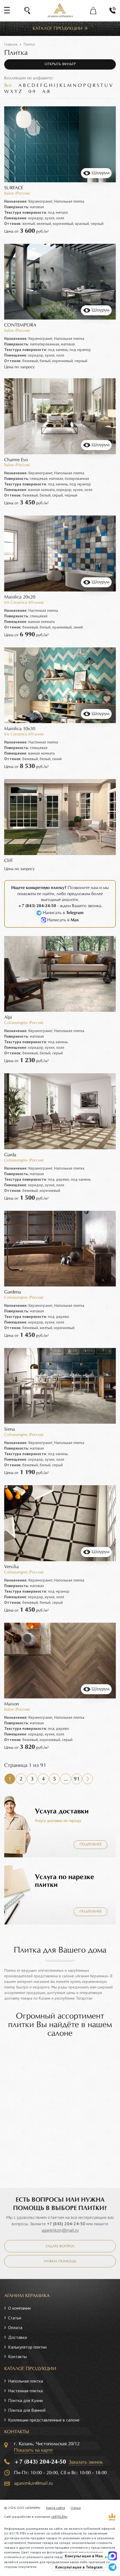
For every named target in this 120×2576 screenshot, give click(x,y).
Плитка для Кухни (25, 2400)
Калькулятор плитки (27, 2347)
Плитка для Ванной (27, 2410)
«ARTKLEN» (59, 2517)
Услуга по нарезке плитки (64, 1881)
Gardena (13, 1292)
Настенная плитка (25, 2391)
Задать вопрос (60, 2246)
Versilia (11, 1567)
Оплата (15, 2327)
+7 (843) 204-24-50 (66, 2224)
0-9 (32, 92)
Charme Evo (16, 460)
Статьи (15, 2318)
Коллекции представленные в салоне (44, 2420)
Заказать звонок (86, 2462)
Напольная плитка (26, 2381)
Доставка (17, 2337)
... (66, 1779)
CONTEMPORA (20, 325)
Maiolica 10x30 (20, 729)
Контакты (17, 2356)
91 (77, 1779)
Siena (9, 1429)
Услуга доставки (62, 1811)
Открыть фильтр (60, 64)
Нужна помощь (60, 2261)
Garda (10, 1155)
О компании (19, 2308)
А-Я (46, 92)
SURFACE (14, 188)
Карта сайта (56, 2508)
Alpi (8, 1017)
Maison (12, 1704)
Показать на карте (33, 2450)
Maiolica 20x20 (20, 597)
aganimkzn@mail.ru (60, 2230)
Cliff (8, 861)
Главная (11, 44)
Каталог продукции (58, 29)
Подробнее (91, 1845)
